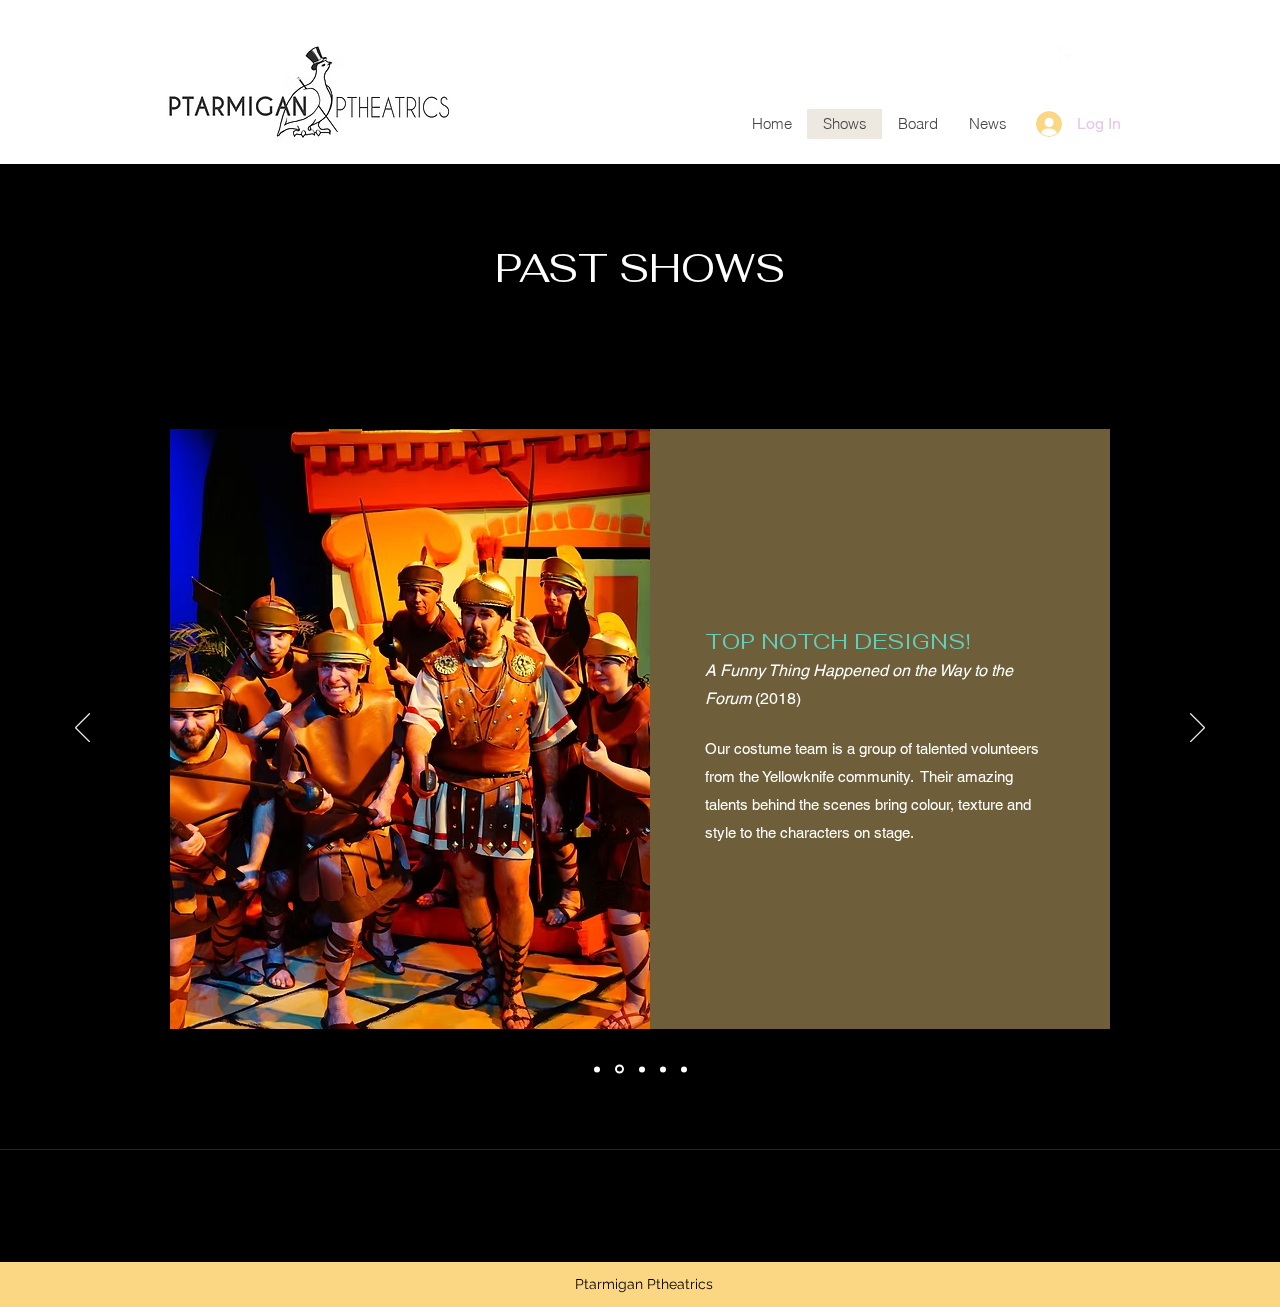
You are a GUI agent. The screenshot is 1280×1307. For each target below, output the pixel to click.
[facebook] (1068, 55)
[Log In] (1047, 124)
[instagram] (1098, 55)
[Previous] (82, 729)
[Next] (1197, 729)
